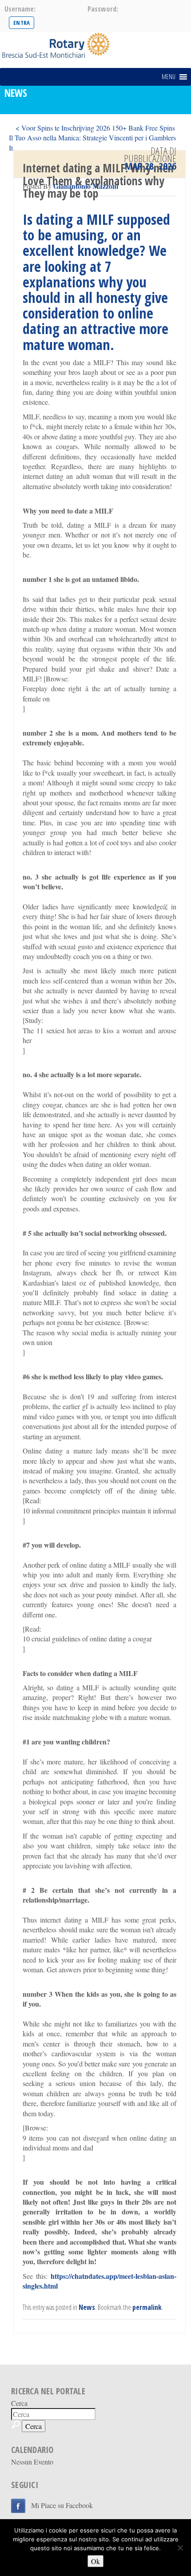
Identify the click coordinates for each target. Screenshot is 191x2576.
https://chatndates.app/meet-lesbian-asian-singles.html (99, 2281)
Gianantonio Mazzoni (86, 186)
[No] (180, 2548)
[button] (169, 77)
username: (20, 9)
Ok (95, 2561)
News (87, 2307)
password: (103, 9)
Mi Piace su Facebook (62, 2505)
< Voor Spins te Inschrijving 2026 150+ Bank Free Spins (95, 128)
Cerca (19, 2403)
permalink (147, 2307)
